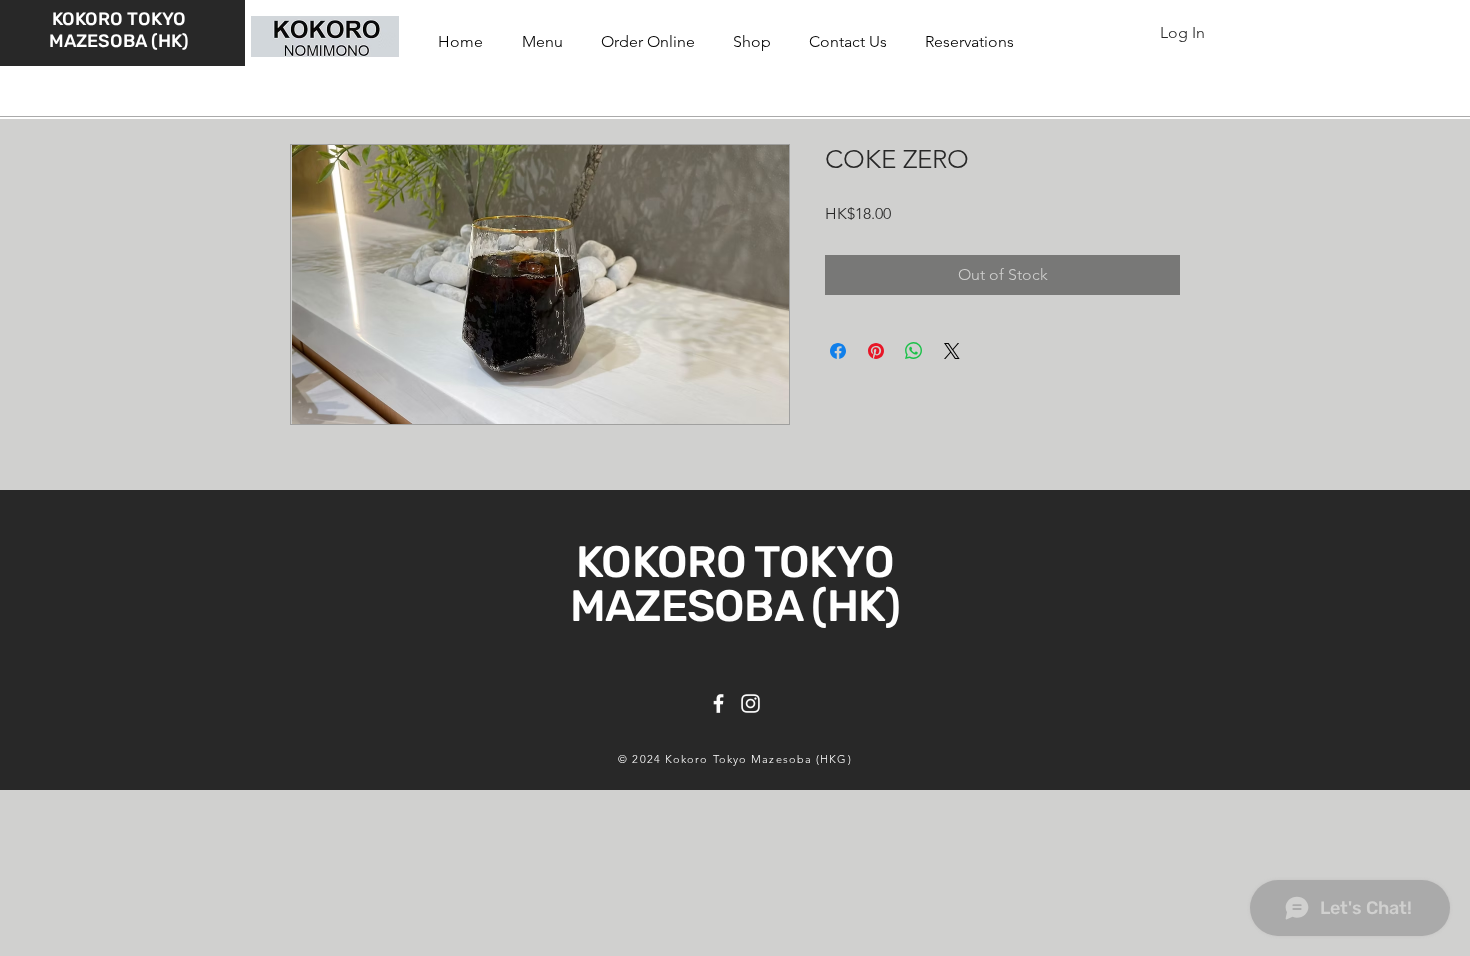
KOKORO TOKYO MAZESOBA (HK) (119, 30)
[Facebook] (718, 703)
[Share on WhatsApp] (914, 351)
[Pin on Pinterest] (876, 351)
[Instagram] (750, 703)
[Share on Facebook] (838, 351)
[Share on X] (952, 351)
